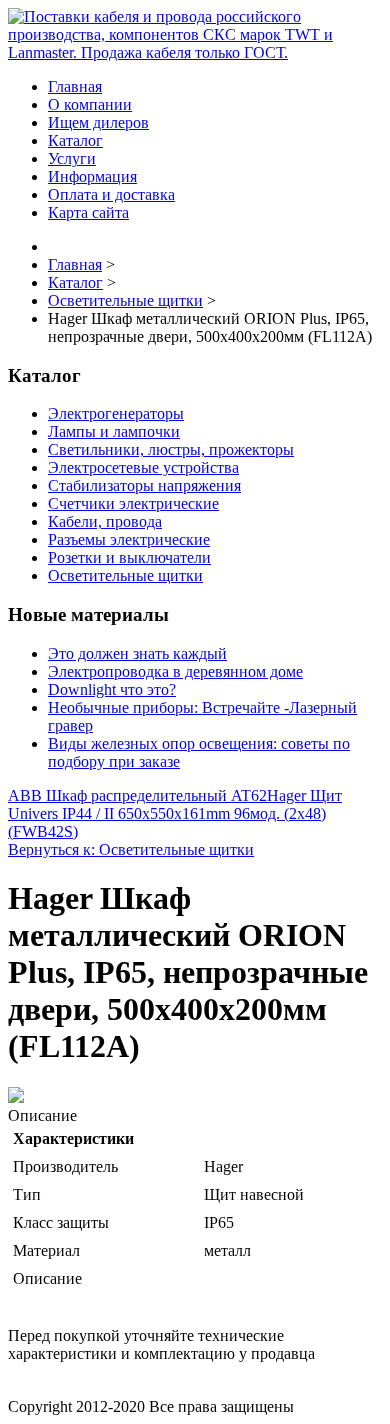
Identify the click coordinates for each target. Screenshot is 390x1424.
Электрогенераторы (116, 413)
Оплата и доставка (111, 194)
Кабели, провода (105, 521)
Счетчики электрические (133, 503)
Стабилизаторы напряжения (144, 485)
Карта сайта (88, 212)
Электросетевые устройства (143, 467)
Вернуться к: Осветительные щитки (131, 849)
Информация (92, 176)
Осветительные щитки (125, 575)
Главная (75, 86)
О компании (90, 104)
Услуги (72, 158)
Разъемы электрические (129, 539)
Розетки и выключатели (129, 557)
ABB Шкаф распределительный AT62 (137, 795)
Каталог (75, 140)
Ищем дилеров (98, 122)
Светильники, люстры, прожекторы (171, 449)
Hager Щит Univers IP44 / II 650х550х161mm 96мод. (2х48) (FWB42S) (175, 813)
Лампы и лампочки (114, 431)
